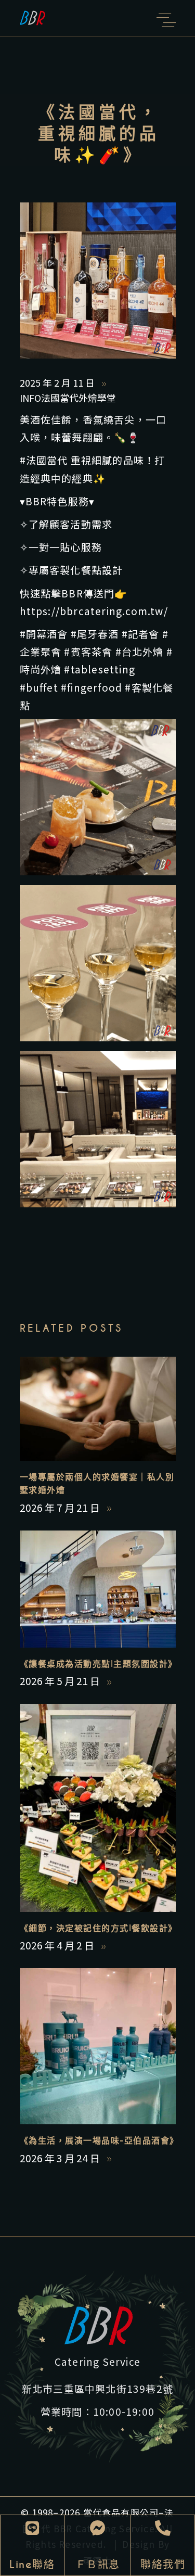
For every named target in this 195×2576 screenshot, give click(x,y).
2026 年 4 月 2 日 (58, 1945)
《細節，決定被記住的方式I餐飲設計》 (99, 1928)
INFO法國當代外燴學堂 (68, 398)
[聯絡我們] (163, 2528)
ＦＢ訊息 (98, 2565)
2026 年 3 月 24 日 (61, 2158)
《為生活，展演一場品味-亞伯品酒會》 (99, 2141)
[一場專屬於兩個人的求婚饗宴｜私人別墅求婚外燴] (98, 1409)
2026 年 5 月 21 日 (61, 1681)
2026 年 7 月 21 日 (61, 1507)
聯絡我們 (163, 2565)
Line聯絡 (32, 2565)
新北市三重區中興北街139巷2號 (97, 2388)
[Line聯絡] (32, 2528)
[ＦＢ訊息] (98, 2528)
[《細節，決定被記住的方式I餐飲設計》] (98, 1808)
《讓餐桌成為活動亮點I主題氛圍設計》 (99, 1664)
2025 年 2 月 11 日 (58, 382)
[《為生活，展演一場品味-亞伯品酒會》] (98, 2046)
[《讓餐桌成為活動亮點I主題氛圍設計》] (98, 1589)
